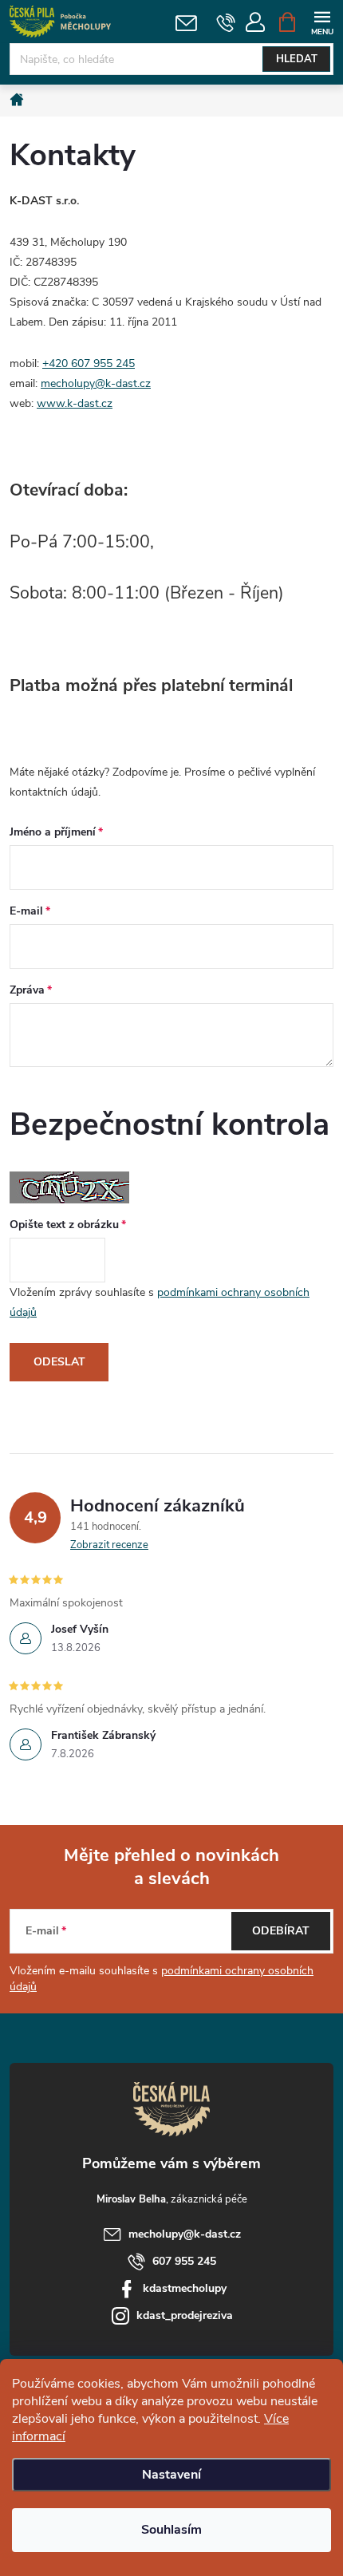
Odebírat (281, 1931)
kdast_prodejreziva (185, 2315)
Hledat (297, 59)
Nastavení (171, 2475)
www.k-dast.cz (75, 403)
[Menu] (322, 21)
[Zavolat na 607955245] (226, 22)
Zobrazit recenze (109, 1545)
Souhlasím (171, 2530)
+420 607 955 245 (89, 363)
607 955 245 (184, 2261)
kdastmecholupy (185, 2288)
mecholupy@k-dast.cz (185, 2234)
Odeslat (59, 1362)
